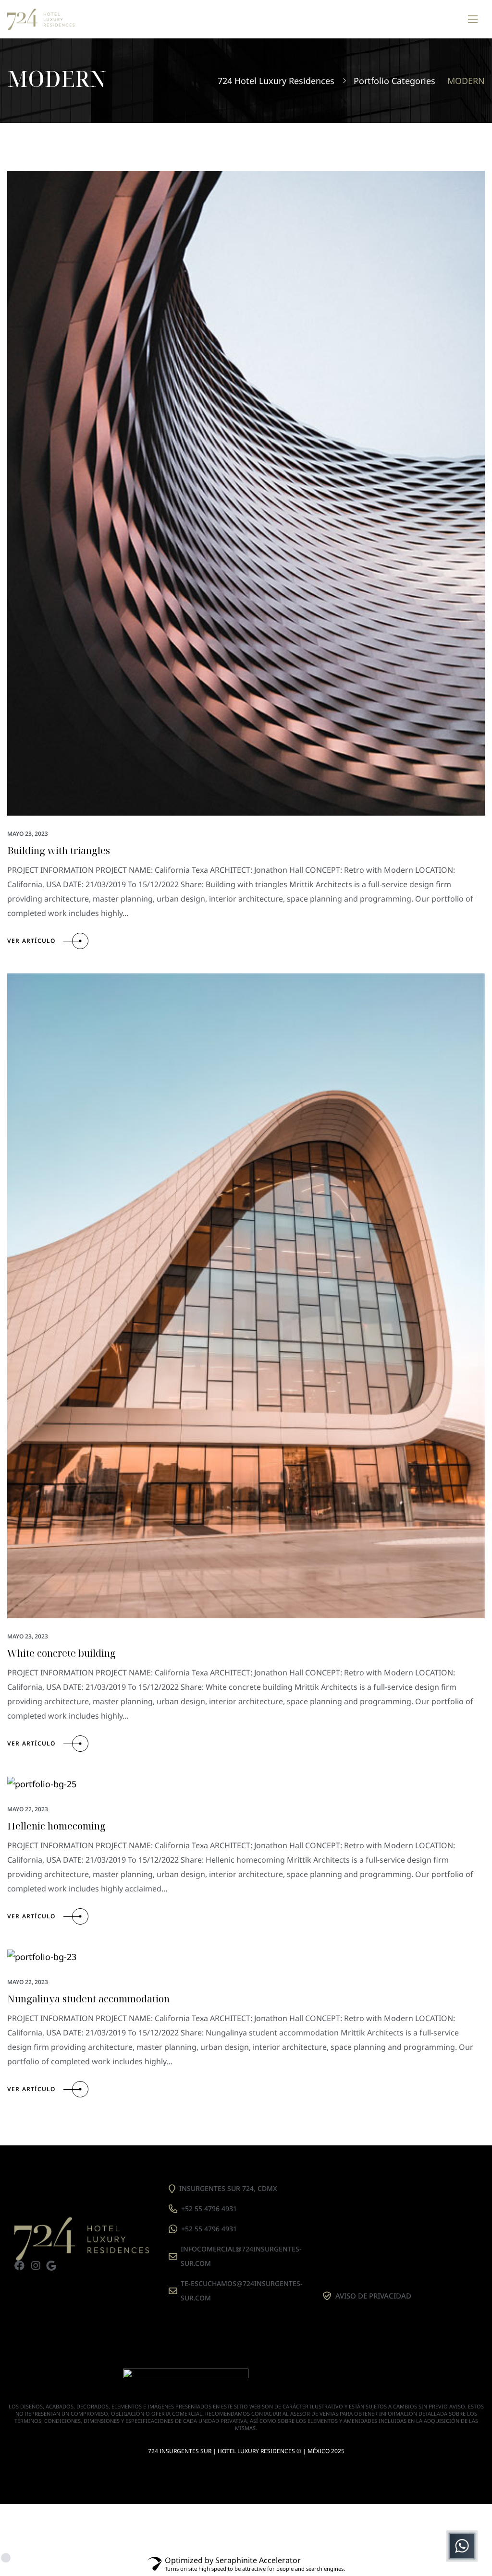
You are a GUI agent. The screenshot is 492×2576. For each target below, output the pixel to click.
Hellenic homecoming (56, 1826)
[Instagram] (35, 2266)
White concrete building (61, 1653)
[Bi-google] (51, 2266)
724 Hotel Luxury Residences (276, 81)
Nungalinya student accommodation (88, 1999)
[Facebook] (19, 2266)
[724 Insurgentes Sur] (41, 19)
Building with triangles (59, 850)
